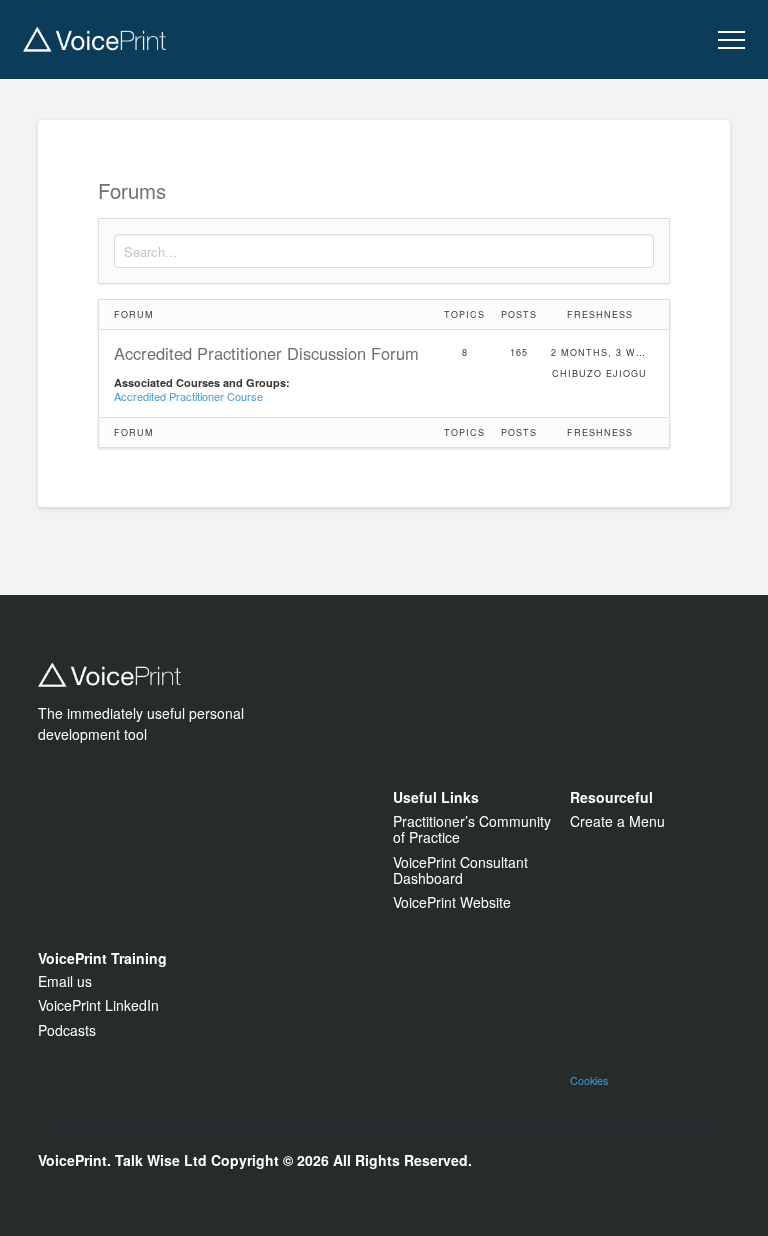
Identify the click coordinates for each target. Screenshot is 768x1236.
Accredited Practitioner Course (188, 396)
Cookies (589, 1080)
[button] (731, 40)
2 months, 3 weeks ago (600, 352)
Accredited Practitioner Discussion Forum (266, 353)
